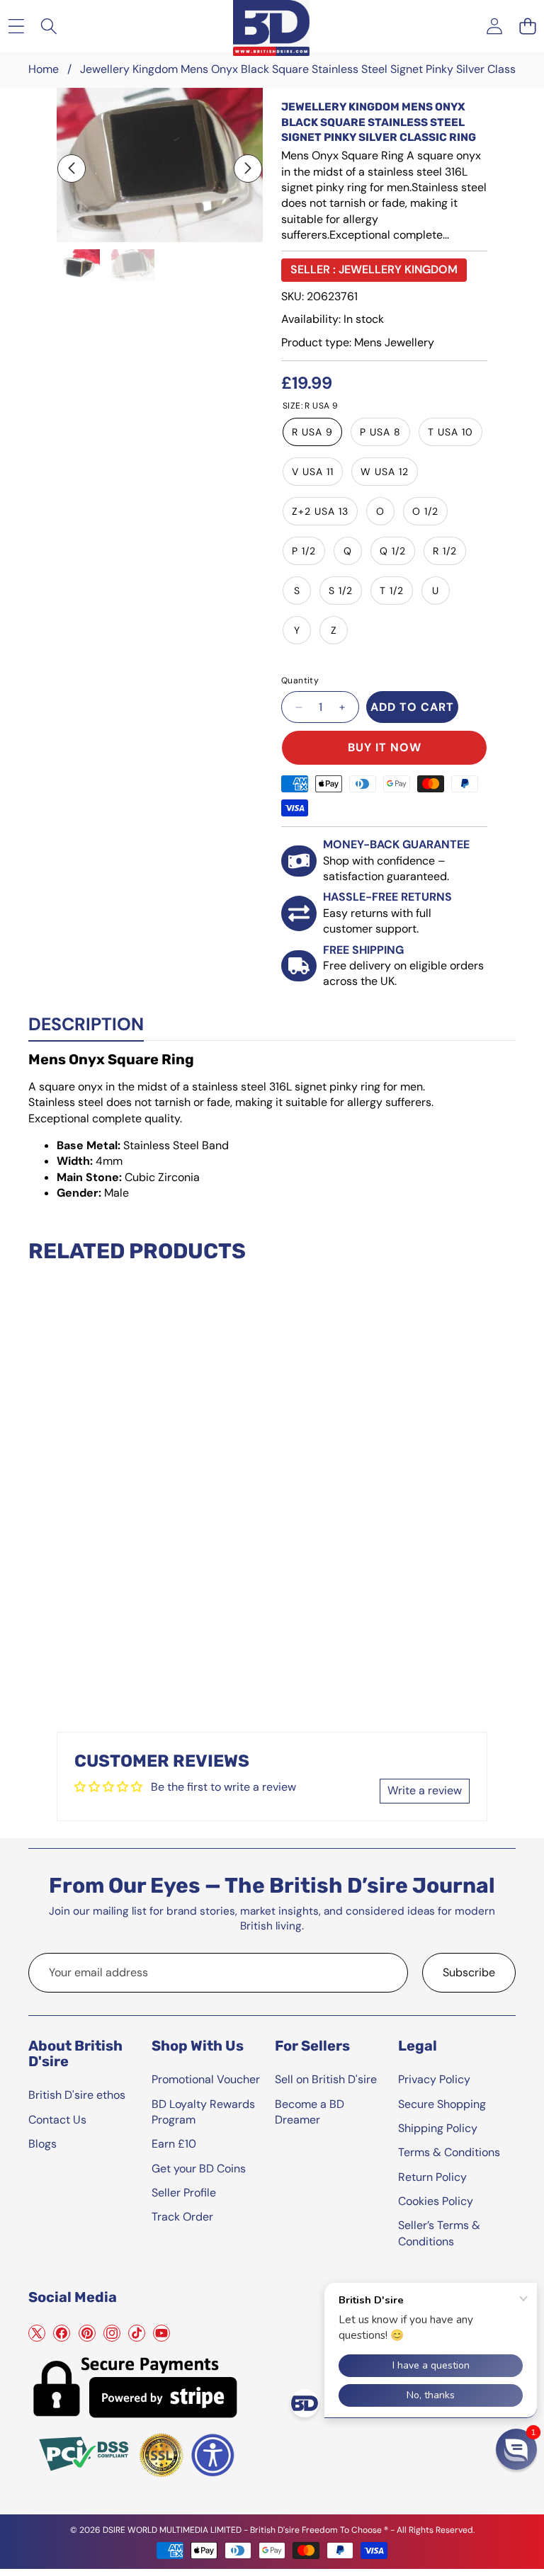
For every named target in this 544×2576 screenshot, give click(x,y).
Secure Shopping (442, 2104)
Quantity (300, 680)
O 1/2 (425, 511)
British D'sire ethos (77, 2095)
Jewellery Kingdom (398, 269)
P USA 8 (380, 432)
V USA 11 (313, 472)
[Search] (49, 26)
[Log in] (494, 26)
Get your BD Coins (199, 2168)
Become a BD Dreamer (310, 2112)
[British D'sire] (271, 25)
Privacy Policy (434, 2079)
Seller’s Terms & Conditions (439, 2233)
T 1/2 (392, 591)
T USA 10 (450, 432)
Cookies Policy (436, 2201)
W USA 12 (385, 472)
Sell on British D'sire (326, 2079)
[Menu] (16, 26)
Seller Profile (184, 2193)
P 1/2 (304, 551)
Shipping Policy (438, 2128)
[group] (78, 266)
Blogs (42, 2144)
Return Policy (432, 2177)
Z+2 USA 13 (320, 511)
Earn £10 (174, 2144)
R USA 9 (312, 432)
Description (86, 1024)
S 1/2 (341, 591)
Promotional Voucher (206, 2079)
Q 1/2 (393, 551)
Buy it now (385, 747)
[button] (527, 26)
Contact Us (57, 2120)
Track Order (182, 2217)
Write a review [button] (425, 1790)
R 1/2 (445, 551)
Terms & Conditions (449, 2152)
